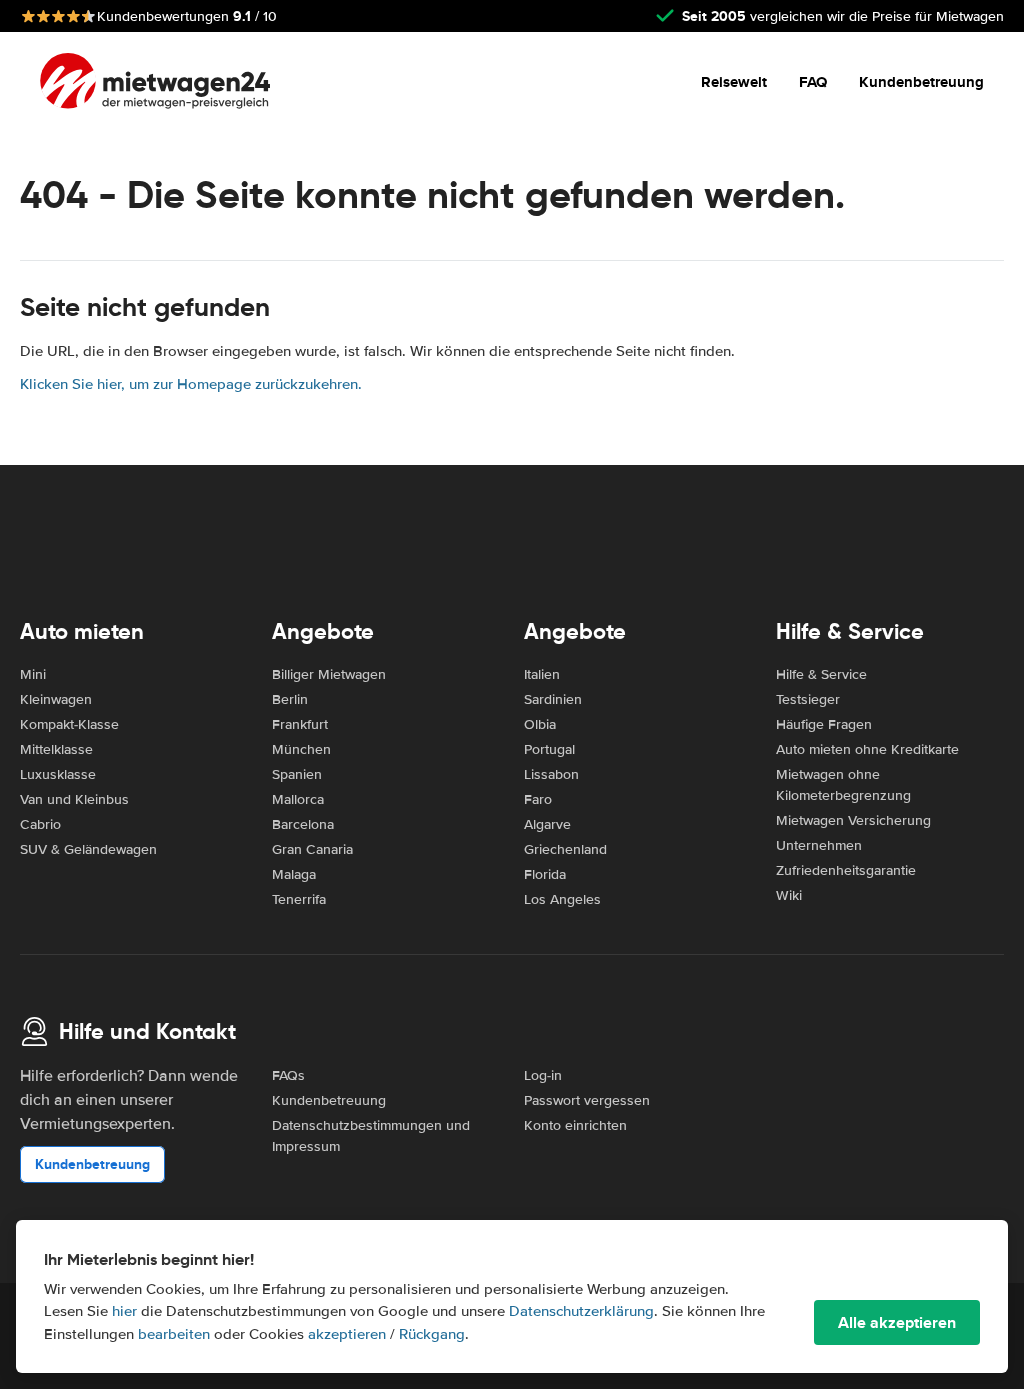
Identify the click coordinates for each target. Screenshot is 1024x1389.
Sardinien (553, 699)
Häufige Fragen (824, 724)
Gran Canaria (312, 849)
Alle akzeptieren (897, 1322)
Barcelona (303, 824)
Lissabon (551, 774)
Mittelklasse (56, 749)
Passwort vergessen (587, 1100)
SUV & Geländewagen (88, 849)
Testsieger (808, 699)
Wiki (789, 895)
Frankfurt (300, 724)
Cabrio (40, 824)
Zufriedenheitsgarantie (846, 870)
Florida (545, 874)
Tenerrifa (299, 899)
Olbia (540, 724)
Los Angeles (562, 899)
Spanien (297, 774)
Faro (538, 799)
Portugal (549, 749)
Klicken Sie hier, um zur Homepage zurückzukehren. (191, 384)
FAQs (288, 1075)
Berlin (290, 699)
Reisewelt (734, 82)
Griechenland (565, 849)
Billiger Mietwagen (329, 674)
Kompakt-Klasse (69, 724)
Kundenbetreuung (921, 82)
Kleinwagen (56, 699)
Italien (542, 674)
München (301, 749)
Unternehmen (819, 845)
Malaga (294, 874)
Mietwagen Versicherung (853, 820)
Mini (33, 674)
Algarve (547, 824)
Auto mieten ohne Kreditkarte (867, 749)
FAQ (813, 82)
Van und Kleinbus (74, 799)
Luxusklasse (58, 774)
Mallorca (298, 799)
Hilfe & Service (821, 674)
